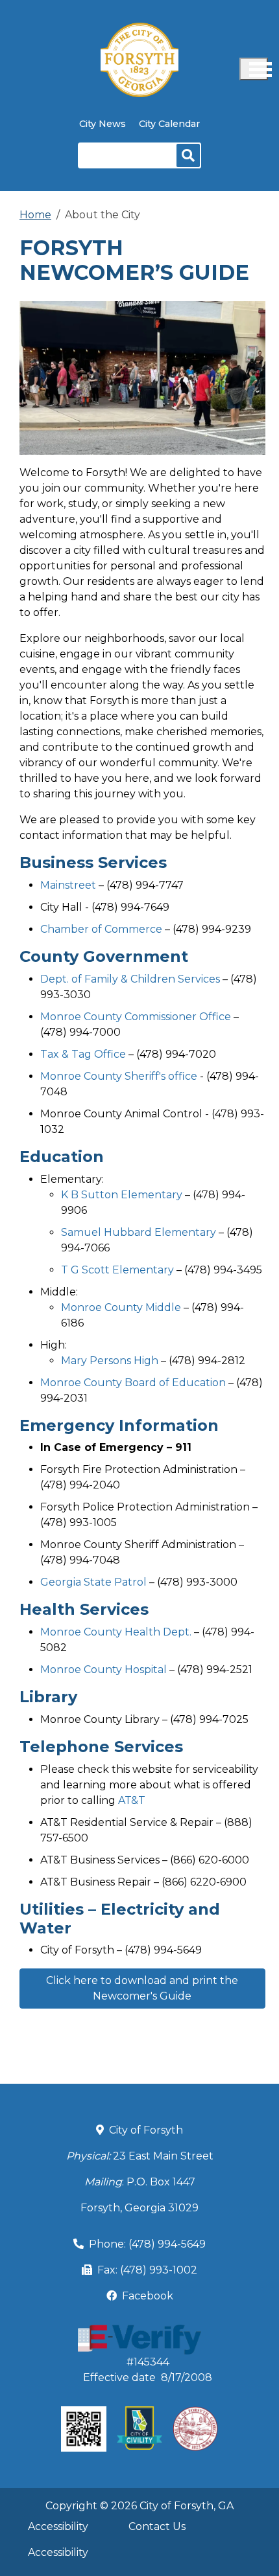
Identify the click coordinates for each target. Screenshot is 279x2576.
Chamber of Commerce (101, 929)
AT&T (133, 1800)
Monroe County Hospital (103, 1670)
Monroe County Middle (121, 1307)
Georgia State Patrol (93, 1582)
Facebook (148, 2296)
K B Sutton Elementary (122, 1195)
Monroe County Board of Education (134, 1383)
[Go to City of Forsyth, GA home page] (139, 30)
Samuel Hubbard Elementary (139, 1232)
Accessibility (58, 2526)
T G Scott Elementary (117, 1270)
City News (103, 124)
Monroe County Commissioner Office (136, 1017)
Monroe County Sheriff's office (119, 1076)
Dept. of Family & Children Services (130, 979)
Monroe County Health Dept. (117, 1632)
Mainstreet (68, 885)
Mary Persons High (110, 1361)
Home (35, 215)
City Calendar (169, 124)
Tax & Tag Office (83, 1054)
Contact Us (157, 2526)
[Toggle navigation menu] (254, 69)
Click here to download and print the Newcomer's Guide (142, 1988)
